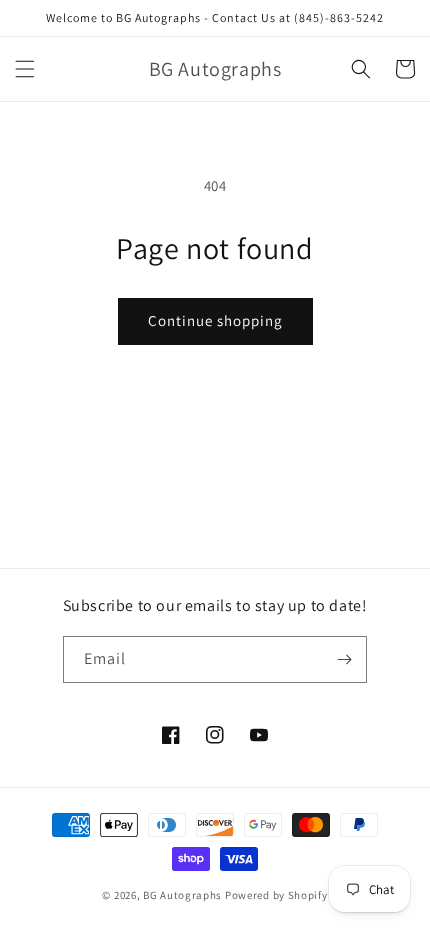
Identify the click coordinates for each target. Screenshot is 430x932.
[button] (25, 69)
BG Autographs (182, 895)
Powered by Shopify (276, 895)
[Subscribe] (344, 659)
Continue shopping (215, 320)
